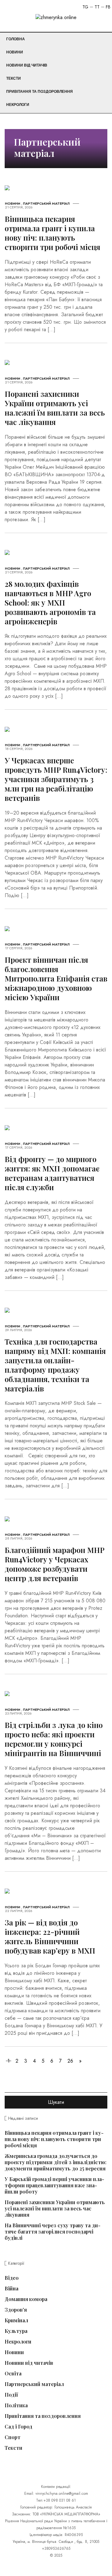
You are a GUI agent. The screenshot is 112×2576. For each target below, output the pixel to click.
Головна (16, 39)
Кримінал (16, 2320)
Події (11, 2395)
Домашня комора (26, 2299)
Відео (12, 2278)
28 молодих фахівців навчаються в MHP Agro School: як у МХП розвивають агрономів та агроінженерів (50, 602)
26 (70, 2061)
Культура (16, 2331)
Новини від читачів (27, 65)
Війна (12, 2289)
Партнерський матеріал (46, 203)
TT (97, 7)
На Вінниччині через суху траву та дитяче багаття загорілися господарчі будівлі (53, 2232)
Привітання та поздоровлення (40, 92)
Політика (16, 2405)
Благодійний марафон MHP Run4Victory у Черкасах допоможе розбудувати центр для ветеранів (55, 1564)
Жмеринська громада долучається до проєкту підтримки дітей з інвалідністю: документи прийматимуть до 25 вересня (56, 2162)
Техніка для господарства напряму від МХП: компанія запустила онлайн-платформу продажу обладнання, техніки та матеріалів (55, 1365)
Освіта (13, 2374)
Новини (15, 52)
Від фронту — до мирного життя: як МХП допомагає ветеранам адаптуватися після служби (52, 1173)
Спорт (13, 2437)
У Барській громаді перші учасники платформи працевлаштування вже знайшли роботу (54, 2185)
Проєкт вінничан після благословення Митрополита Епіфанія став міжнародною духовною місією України (56, 978)
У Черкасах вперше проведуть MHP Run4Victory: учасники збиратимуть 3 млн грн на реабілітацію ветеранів (56, 779)
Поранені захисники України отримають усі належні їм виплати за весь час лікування (55, 408)
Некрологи (18, 105)
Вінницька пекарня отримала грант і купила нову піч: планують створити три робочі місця (53, 233)
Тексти (14, 78)
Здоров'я (16, 2310)
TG (85, 7)
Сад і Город (19, 2427)
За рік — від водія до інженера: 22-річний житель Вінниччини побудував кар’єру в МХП (50, 1936)
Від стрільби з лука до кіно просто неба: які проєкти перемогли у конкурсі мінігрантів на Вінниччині (54, 1739)
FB (108, 7)
